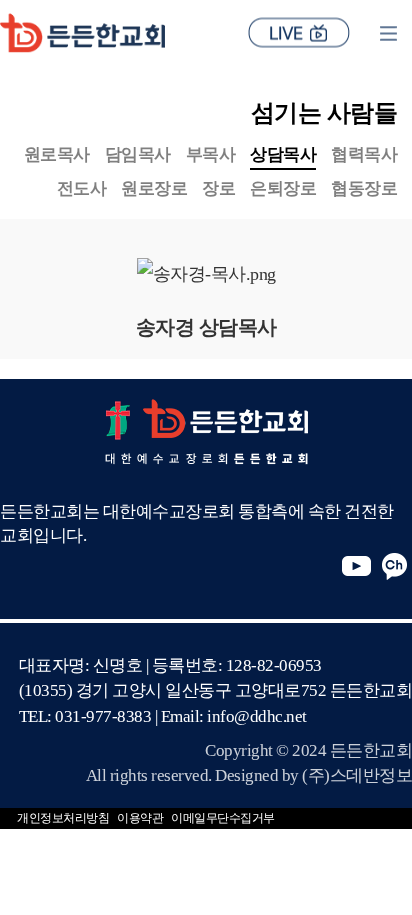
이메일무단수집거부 (223, 818)
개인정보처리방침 (63, 818)
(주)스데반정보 (357, 775)
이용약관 (140, 818)
